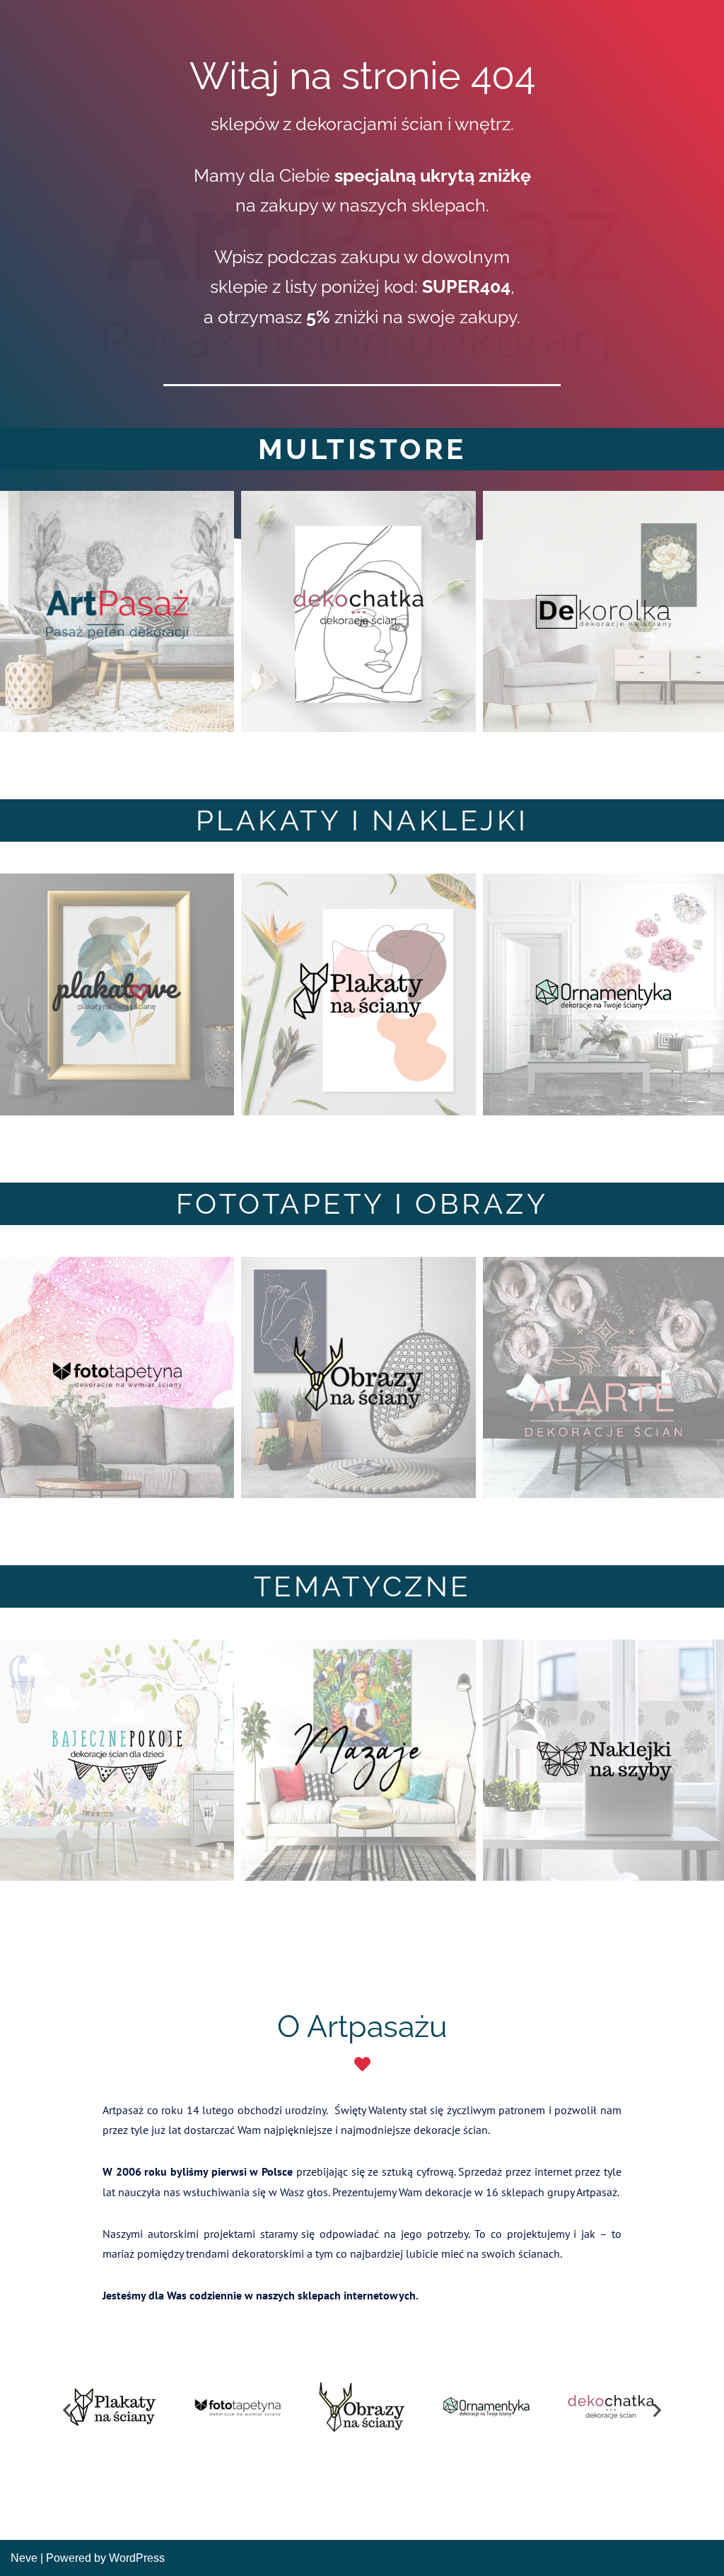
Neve (24, 2558)
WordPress (137, 2558)
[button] (67, 2410)
